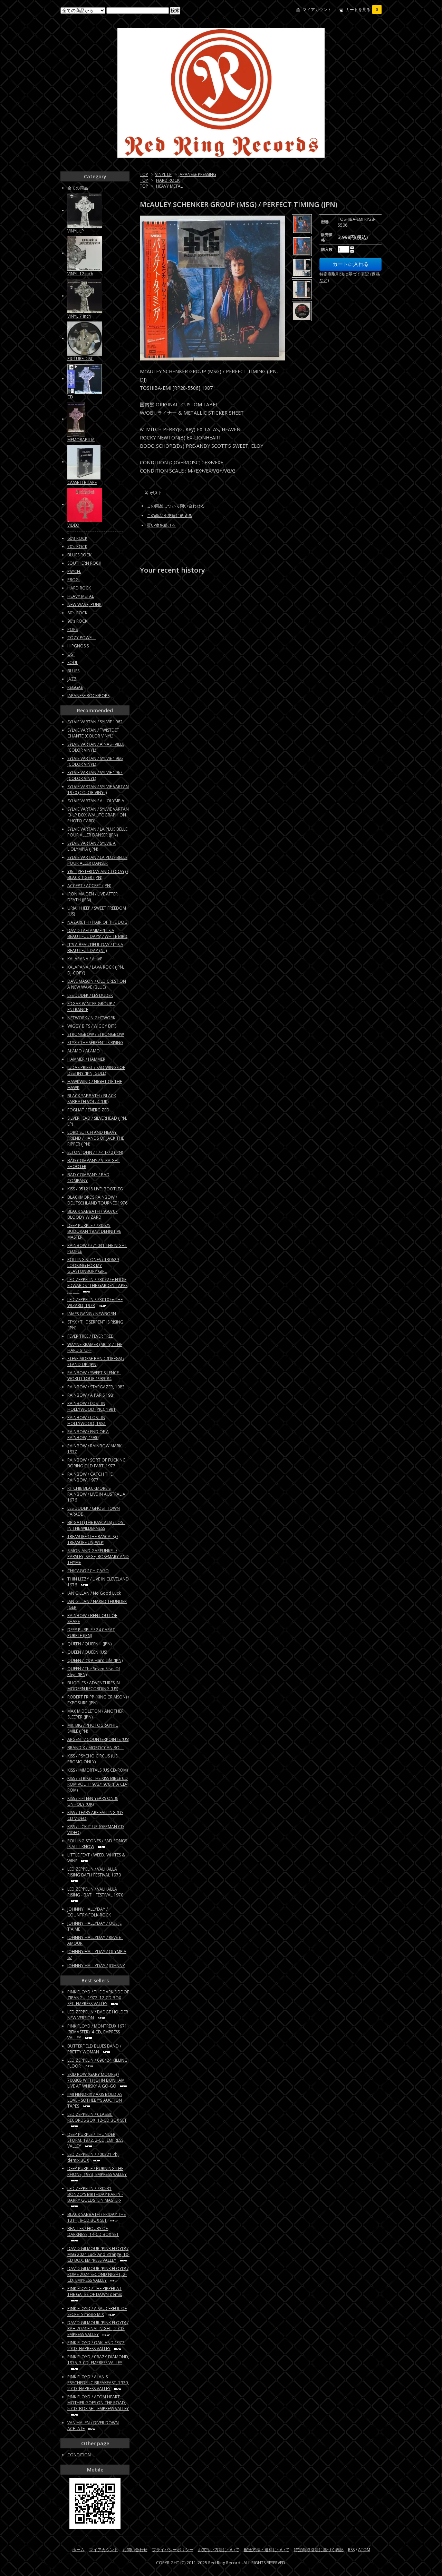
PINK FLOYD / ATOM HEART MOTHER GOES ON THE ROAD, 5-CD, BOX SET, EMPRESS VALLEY (98, 2403)
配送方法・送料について (267, 2550)
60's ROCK (77, 538)
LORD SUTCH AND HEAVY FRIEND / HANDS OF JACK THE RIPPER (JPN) (96, 1138)
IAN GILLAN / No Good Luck (94, 1593)
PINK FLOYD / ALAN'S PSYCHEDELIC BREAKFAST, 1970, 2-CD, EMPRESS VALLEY (98, 2383)
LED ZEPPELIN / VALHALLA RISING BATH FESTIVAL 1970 (94, 1872)
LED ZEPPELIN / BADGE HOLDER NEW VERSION (98, 2015)
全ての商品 (78, 188)
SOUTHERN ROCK (84, 563)
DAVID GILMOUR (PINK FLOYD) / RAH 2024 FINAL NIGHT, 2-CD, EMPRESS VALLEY (98, 2329)
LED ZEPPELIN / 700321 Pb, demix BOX (93, 2157)
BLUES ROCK (79, 555)
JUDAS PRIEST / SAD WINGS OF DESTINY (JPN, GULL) (96, 1070)
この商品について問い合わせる (176, 506)
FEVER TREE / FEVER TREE (90, 1336)
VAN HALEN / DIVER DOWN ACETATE (93, 2426)
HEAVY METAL (169, 186)
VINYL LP (163, 174)
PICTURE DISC (80, 359)
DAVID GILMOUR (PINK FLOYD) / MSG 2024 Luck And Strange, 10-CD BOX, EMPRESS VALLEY (98, 2254)
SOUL (73, 662)
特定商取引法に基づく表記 (319, 2550)
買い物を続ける (161, 525)
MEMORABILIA (81, 440)
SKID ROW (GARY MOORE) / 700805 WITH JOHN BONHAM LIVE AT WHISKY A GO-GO (96, 2080)
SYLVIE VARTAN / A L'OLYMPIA (96, 801)
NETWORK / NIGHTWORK (91, 1018)
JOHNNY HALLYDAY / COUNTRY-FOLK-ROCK (89, 1912)
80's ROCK (77, 613)
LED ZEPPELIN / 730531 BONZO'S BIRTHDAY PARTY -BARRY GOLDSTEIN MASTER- (95, 2194)
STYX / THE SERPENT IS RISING (95, 1043)
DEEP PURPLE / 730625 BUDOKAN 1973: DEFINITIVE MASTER (94, 1231)
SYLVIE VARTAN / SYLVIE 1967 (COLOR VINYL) (95, 775)
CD (70, 397)
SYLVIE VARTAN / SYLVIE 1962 (95, 722)
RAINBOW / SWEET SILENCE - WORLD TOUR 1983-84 (94, 1376)
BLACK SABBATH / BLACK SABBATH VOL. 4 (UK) (92, 1099)
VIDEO (73, 525)
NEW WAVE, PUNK (84, 605)
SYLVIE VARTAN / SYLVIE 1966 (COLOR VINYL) (95, 761)
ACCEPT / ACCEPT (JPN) (89, 886)
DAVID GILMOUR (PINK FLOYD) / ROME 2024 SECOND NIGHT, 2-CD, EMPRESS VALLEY (98, 2274)
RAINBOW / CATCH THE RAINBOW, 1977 (90, 1477)
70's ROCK (77, 547)
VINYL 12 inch (80, 274)
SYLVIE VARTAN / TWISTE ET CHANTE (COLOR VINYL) (93, 733)
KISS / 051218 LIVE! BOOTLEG (95, 1189)
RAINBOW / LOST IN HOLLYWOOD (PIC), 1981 (92, 1406)
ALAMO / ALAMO (84, 1051)
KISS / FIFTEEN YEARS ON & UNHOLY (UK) (93, 1801)
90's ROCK (77, 621)
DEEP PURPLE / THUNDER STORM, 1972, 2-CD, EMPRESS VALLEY (95, 2140)
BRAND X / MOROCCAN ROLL (95, 1748)
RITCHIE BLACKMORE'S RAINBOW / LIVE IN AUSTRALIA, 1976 (97, 1494)
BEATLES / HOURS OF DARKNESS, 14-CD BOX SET (93, 2231)
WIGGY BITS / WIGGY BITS (92, 1026)
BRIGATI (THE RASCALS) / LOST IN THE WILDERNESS (96, 1525)
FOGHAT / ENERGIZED (88, 1110)
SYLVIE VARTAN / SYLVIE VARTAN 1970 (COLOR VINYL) (98, 790)
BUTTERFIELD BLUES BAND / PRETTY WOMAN (94, 2049)
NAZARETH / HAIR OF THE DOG (97, 922)
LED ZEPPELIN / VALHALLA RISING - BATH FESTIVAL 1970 (95, 1892)
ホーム (78, 2550)
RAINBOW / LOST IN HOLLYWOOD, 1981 (87, 1420)
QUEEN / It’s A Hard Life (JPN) (95, 1660)
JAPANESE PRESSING (197, 174)
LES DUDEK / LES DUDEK (90, 995)
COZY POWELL (81, 638)
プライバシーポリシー (173, 2550)
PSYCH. (74, 571)
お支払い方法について (219, 2550)
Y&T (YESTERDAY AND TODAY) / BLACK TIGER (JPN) (98, 874)
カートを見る (362, 9)
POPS (73, 629)
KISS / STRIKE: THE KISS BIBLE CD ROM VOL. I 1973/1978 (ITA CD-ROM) (98, 1784)
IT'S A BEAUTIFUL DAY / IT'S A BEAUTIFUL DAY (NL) (95, 948)
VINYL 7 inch (79, 316)
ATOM (364, 2550)
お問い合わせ (135, 2550)
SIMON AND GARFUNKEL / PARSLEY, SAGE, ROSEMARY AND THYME (98, 1557)
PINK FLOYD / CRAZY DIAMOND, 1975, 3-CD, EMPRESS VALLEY (98, 2360)
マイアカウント (317, 9)
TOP (144, 174)
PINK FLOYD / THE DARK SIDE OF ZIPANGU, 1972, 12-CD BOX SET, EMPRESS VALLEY (98, 1998)
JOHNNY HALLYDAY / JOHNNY (96, 1966)
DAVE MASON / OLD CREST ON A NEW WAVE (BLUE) (97, 984)
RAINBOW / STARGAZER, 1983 (96, 1387)
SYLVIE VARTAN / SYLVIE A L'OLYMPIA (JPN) (92, 846)
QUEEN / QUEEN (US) (87, 1652)
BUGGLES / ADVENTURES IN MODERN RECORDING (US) (94, 1686)
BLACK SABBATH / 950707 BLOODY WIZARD (93, 1214)
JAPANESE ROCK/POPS (88, 696)
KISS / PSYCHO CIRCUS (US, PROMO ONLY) (93, 1759)
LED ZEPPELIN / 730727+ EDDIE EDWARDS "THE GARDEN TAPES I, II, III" (97, 1285)
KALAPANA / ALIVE (85, 959)
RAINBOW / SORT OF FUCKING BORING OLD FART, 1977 (97, 1463)
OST (71, 654)
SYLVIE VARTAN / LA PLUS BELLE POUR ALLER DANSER (97, 860)
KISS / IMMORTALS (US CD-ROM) (98, 1770)
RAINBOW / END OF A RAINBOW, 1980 (88, 1435)
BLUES (73, 671)
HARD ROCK (168, 180)
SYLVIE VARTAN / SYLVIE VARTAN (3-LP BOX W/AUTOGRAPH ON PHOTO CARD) (98, 815)
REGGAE (75, 687)
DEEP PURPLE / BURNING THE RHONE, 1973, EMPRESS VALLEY (97, 2171)
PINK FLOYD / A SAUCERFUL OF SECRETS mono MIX (97, 2311)
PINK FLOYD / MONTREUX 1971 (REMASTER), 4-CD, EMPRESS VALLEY (97, 2032)
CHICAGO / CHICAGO (88, 1571)
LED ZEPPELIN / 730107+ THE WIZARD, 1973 (95, 1302)
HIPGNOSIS (78, 646)
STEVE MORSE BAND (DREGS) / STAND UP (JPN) (96, 1361)
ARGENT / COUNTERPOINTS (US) (98, 1739)
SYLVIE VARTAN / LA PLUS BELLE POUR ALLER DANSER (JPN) (97, 832)
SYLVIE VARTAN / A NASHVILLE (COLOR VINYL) (96, 747)
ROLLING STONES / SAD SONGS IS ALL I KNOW (97, 1844)
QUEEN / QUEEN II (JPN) (89, 1644)
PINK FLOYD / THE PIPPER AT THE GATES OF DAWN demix (95, 2291)
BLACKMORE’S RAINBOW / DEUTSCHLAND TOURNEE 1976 (97, 1200)
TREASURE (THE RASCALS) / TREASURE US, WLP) (93, 1539)
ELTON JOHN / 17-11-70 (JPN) (95, 1152)
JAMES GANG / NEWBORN (92, 1314)
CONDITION (79, 2455)
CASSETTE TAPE (82, 482)
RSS (351, 2550)
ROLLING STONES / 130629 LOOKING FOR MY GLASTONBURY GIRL (93, 1265)
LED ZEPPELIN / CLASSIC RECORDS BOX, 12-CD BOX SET (97, 2117)
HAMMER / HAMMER (86, 1059)
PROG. (74, 580)
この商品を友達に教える (170, 516)
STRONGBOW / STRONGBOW (96, 1034)
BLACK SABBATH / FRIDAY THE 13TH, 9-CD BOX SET (97, 2217)
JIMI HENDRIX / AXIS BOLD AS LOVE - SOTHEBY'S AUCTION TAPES (95, 2100)
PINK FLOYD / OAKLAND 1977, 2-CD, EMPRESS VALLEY (96, 2346)
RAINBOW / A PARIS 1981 (91, 1395)
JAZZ (72, 679)
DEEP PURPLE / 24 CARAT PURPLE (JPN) (91, 1633)
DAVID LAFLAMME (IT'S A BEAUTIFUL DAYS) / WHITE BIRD (97, 933)
